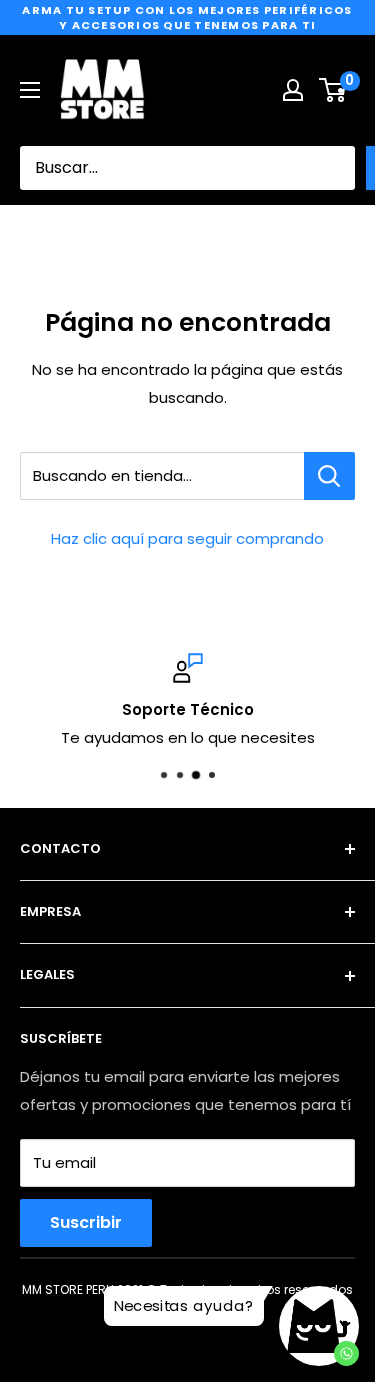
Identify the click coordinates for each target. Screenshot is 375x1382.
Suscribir (86, 1222)
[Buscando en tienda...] (329, 476)
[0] (333, 90)
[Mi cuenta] (293, 90)
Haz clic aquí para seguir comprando (187, 538)
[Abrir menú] (30, 90)
